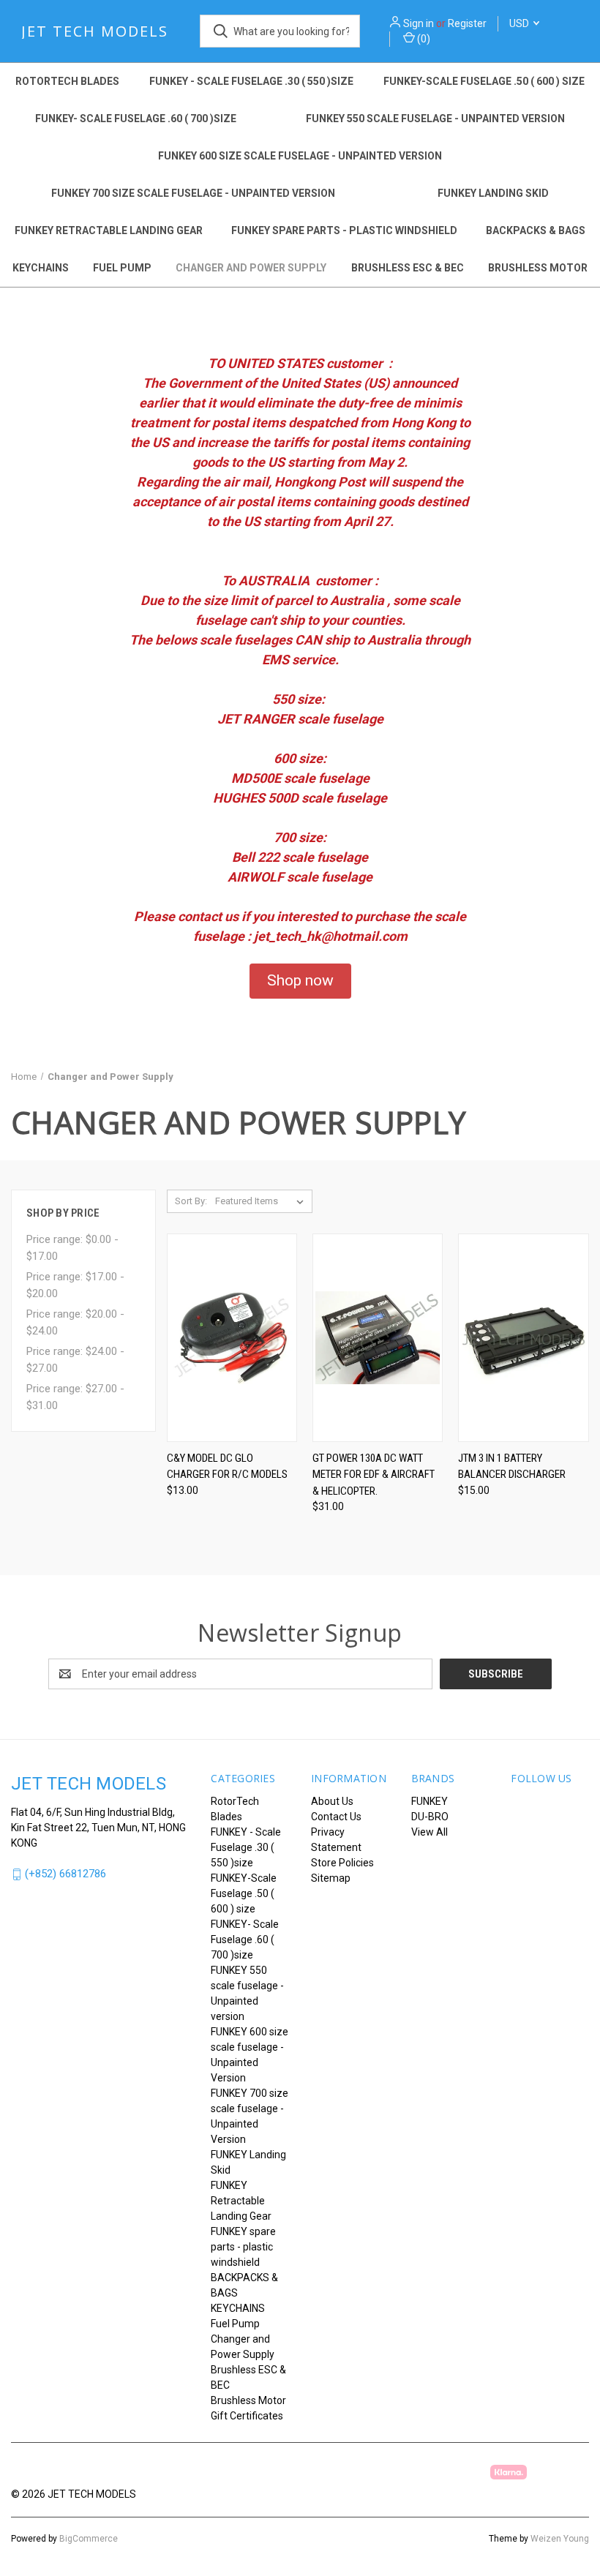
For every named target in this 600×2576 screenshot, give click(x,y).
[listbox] (262, 1201)
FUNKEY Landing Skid (493, 193)
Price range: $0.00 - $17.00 (72, 1248)
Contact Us (336, 1817)
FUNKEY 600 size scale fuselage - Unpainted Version (300, 156)
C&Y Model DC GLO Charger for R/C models (227, 1467)
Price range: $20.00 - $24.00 (75, 1322)
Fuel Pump (122, 268)
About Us (332, 1801)
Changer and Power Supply (251, 268)
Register (467, 23)
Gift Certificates (247, 2416)
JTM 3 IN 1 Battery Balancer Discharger (512, 1467)
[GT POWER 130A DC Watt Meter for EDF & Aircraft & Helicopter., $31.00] (378, 1338)
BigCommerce (89, 2539)
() (423, 39)
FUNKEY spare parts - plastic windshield (344, 230)
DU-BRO (430, 1817)
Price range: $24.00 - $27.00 (75, 1360)
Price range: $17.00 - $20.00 (75, 1285)
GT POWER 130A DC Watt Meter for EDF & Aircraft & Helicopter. (374, 1475)
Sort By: (191, 1201)
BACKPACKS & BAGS (536, 230)
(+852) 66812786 (65, 1874)
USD (520, 23)
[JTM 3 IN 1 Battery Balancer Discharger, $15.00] (523, 1338)
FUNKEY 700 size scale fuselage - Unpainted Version (193, 193)
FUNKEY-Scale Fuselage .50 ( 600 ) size (484, 81)
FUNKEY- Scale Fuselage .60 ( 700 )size (136, 119)
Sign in (419, 23)
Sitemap (331, 1878)
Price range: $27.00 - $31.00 (75, 1397)
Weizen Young (560, 2539)
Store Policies (342, 1863)
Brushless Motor (538, 268)
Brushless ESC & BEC (408, 268)
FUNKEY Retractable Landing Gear (109, 230)
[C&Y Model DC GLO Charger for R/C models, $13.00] (232, 1338)
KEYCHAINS (41, 268)
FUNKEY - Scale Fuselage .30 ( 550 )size (251, 81)
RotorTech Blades (67, 81)
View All (430, 1832)
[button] (300, 981)
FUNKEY (430, 1801)
